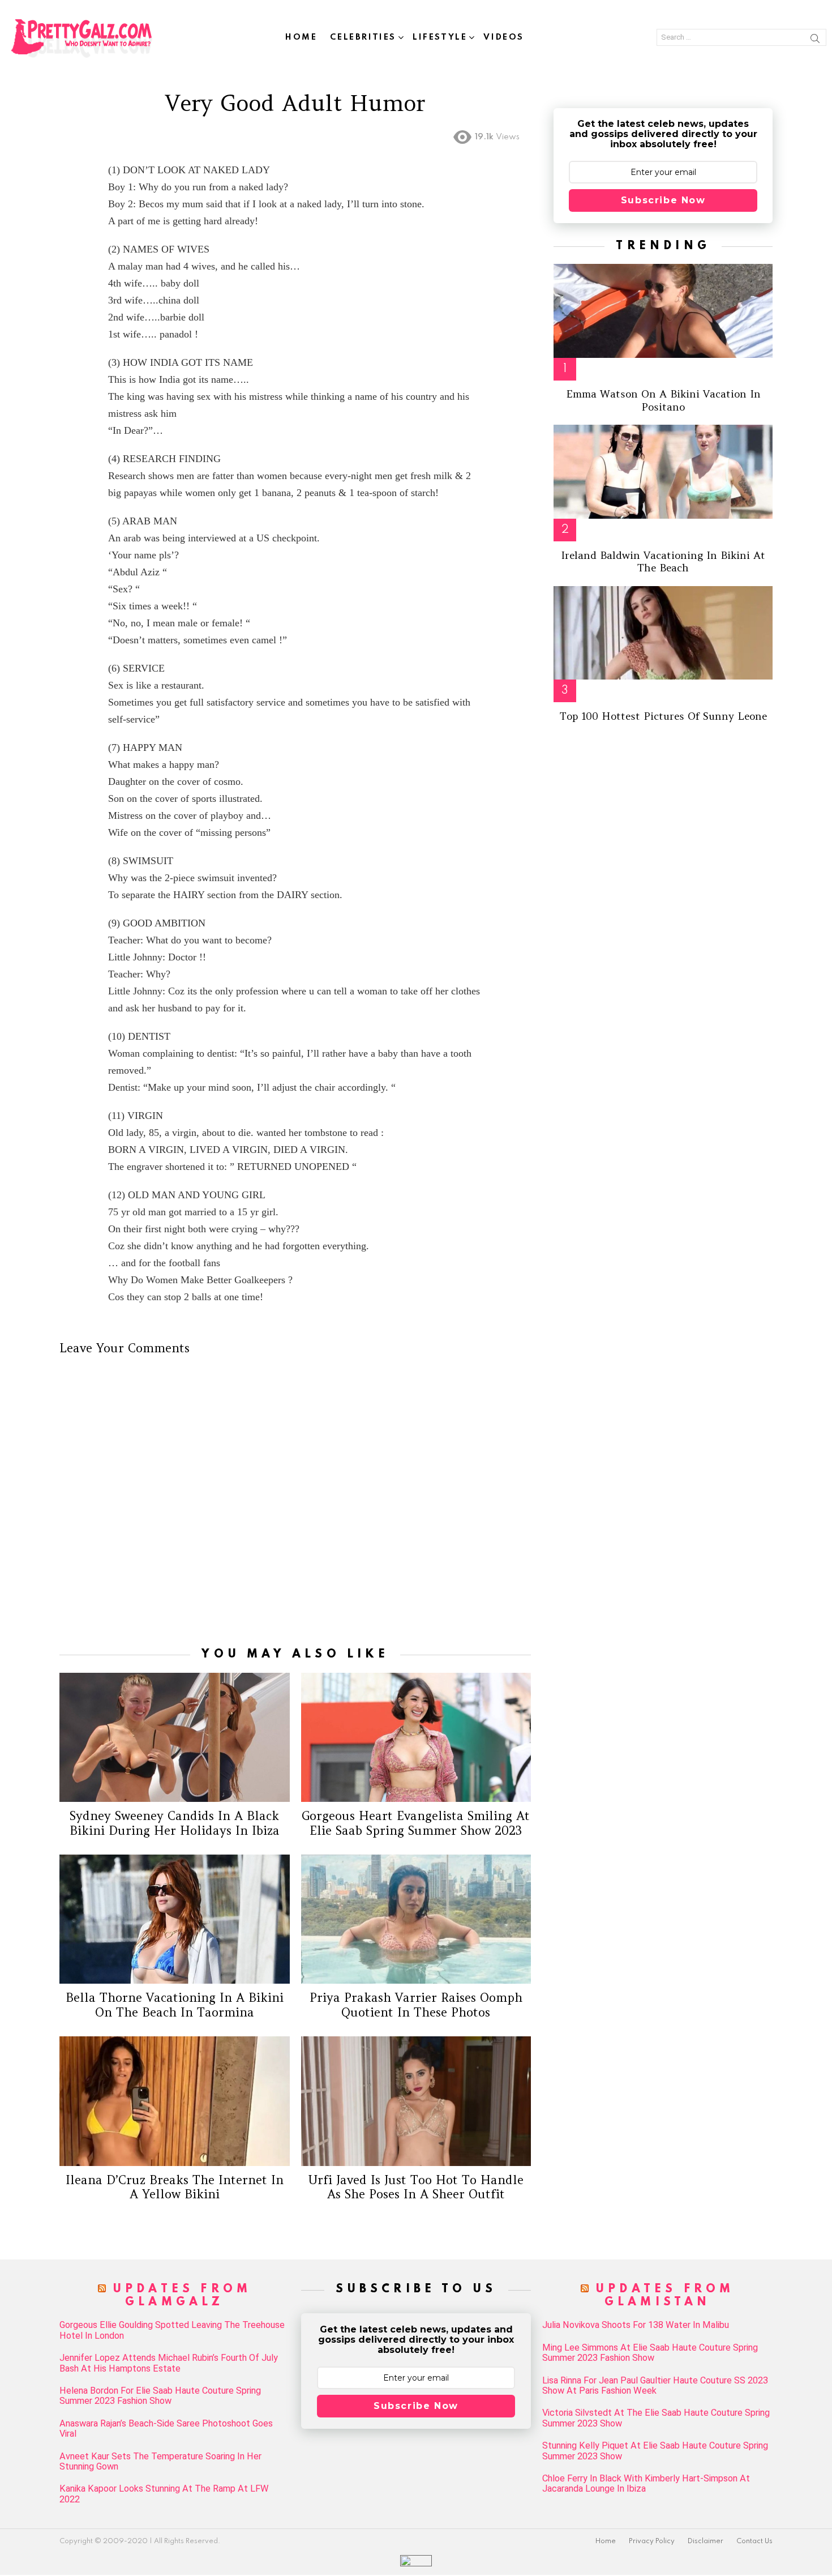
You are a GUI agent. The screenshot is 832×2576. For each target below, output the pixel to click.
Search (815, 40)
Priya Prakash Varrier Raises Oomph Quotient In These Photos (416, 2005)
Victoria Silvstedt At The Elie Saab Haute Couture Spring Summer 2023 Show (656, 2418)
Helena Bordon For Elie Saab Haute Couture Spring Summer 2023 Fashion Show (160, 2396)
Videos (504, 37)
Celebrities (363, 37)
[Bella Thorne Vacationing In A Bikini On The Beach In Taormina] (175, 1919)
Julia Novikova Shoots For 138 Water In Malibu (636, 2325)
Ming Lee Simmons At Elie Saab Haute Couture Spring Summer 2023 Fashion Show (650, 2353)
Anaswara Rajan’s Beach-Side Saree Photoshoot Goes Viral (166, 2429)
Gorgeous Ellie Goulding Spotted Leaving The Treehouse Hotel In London (172, 2330)
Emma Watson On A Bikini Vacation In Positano (663, 400)
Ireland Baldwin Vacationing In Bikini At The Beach (663, 562)
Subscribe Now (663, 200)
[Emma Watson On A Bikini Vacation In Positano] (663, 311)
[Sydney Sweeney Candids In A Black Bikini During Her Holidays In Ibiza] (175, 1737)
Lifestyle (440, 37)
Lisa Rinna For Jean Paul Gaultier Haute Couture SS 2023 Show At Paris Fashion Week (655, 2386)
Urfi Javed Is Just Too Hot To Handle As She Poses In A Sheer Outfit (416, 2187)
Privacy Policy (652, 2541)
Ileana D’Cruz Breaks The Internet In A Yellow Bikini (175, 2187)
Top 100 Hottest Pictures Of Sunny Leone (663, 716)
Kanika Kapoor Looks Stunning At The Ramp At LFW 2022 (164, 2494)
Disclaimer (706, 2541)
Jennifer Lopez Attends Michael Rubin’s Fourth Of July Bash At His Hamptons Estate (169, 2363)
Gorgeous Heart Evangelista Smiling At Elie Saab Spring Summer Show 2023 (416, 1823)
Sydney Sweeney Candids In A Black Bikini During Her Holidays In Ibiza (175, 1823)
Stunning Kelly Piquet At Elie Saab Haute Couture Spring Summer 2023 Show (655, 2451)
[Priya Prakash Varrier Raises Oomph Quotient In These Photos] (416, 1919)
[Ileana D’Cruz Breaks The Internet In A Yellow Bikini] (175, 2101)
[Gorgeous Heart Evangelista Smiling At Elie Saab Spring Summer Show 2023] (416, 1737)
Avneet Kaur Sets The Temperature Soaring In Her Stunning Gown (160, 2462)
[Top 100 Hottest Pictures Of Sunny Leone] (663, 633)
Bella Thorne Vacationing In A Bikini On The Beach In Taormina (175, 2005)
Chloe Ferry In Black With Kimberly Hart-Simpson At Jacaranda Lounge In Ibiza (646, 2484)
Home (301, 37)
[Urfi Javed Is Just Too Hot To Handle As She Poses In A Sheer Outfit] (416, 2101)
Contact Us (754, 2541)
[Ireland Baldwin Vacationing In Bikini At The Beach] (663, 472)
